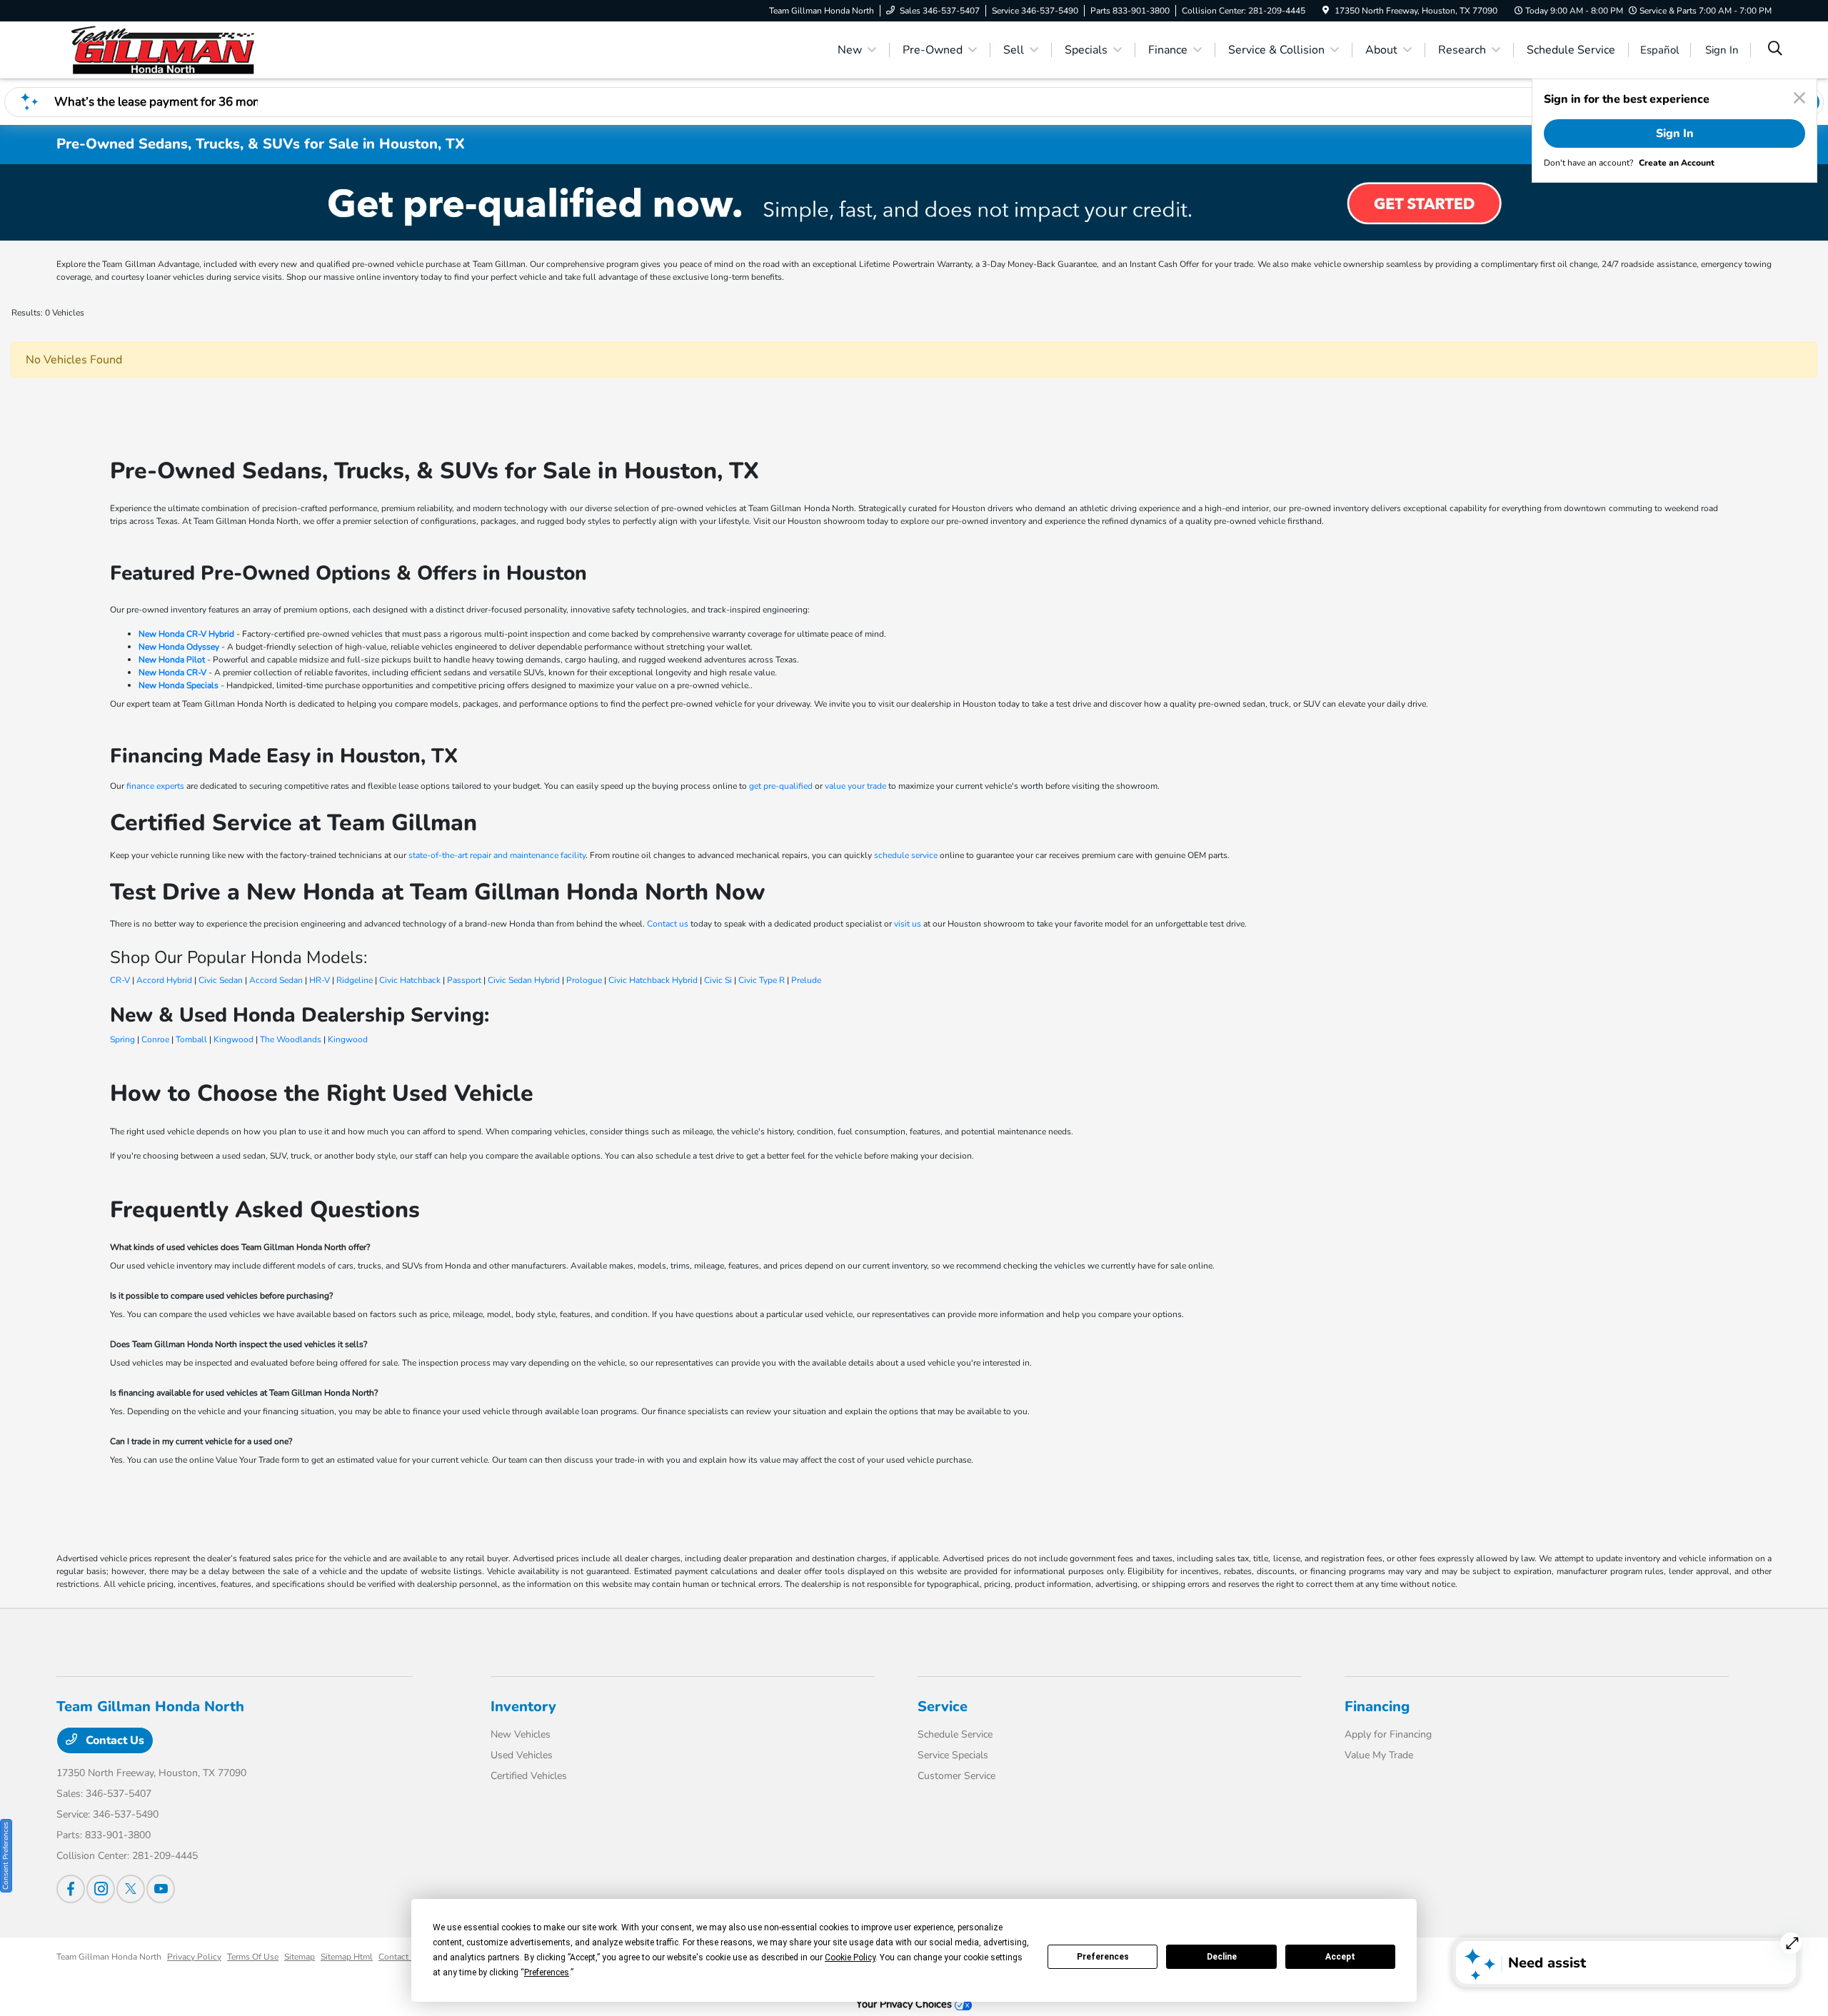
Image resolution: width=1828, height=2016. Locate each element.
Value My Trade (1379, 1755)
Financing (1377, 1707)
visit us (908, 924)
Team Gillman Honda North (109, 1957)
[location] (1326, 11)
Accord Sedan (276, 980)
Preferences (1103, 1957)
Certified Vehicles (529, 1776)
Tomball (191, 1039)
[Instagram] (101, 1889)
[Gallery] (914, 202)
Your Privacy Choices (905, 2004)
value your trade (855, 786)
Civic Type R (762, 980)
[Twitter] (131, 1889)
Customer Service (956, 1776)
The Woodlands (291, 1039)
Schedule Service (955, 1734)
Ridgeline (355, 980)
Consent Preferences (6, 1856)
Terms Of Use (253, 1957)
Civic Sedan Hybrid (524, 980)
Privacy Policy (194, 1957)
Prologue (584, 980)
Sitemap (300, 1957)
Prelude (806, 980)
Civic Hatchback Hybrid (653, 980)
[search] (1775, 50)
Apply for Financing (1388, 1734)
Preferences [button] (547, 1972)
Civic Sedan (221, 980)
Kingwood (233, 1039)
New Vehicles (521, 1734)
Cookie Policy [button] (850, 1957)
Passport (464, 980)
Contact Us (114, 1740)
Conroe (155, 1039)
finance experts (155, 786)
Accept (1340, 1957)
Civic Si (718, 980)
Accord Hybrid (164, 980)
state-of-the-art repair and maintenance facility (497, 855)
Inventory (523, 1707)
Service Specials (953, 1755)
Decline (1222, 1957)
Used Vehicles (522, 1755)
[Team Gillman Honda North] (179, 49)
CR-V (120, 980)
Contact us (668, 924)
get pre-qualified (781, 786)
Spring (122, 1039)
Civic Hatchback (410, 980)
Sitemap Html (347, 1957)
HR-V (320, 980)
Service (943, 1707)
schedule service (906, 855)
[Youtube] (161, 1889)
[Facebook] (71, 1889)
